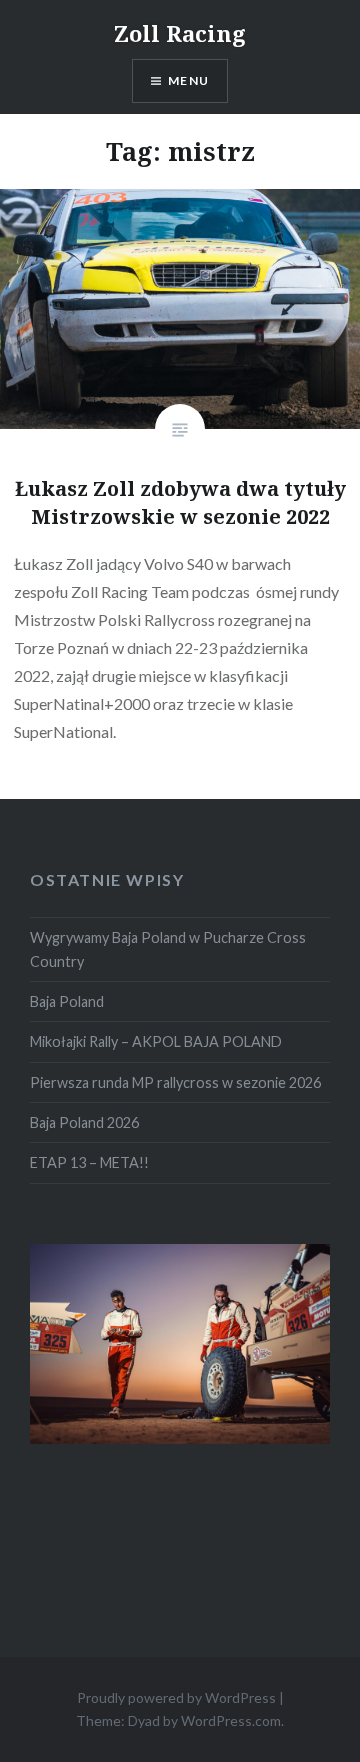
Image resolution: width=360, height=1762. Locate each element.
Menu (188, 80)
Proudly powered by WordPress (176, 1697)
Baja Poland (67, 1001)
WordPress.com (231, 1720)
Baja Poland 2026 (84, 1122)
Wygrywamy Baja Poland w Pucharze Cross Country (168, 949)
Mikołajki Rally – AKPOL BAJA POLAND (156, 1041)
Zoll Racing (180, 33)
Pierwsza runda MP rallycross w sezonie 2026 (175, 1082)
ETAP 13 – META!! (89, 1162)
